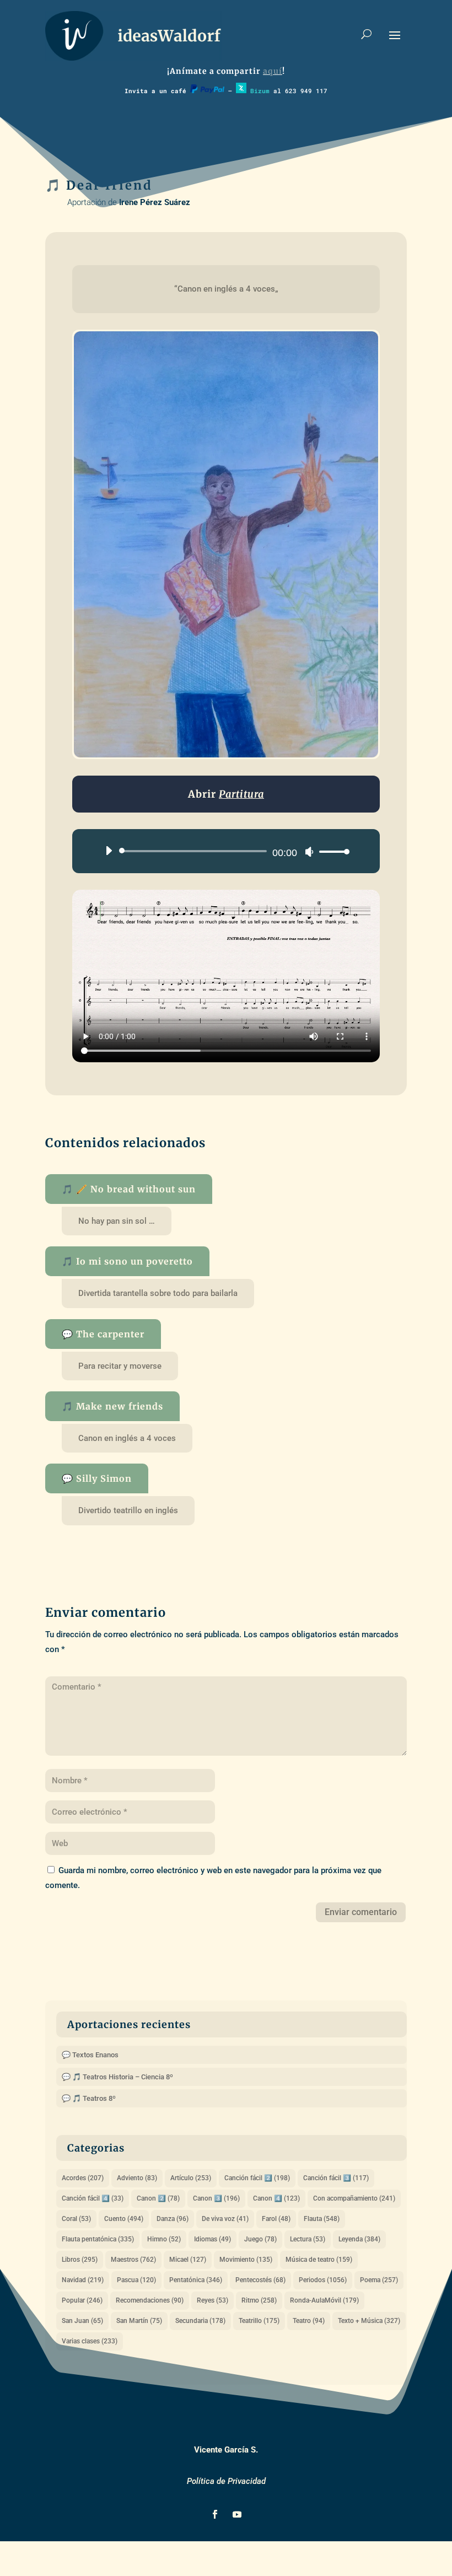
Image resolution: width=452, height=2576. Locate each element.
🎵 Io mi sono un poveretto (127, 1261)
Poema (379, 2280)
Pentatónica (196, 2280)
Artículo (191, 2178)
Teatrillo (259, 2321)
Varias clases (90, 2341)
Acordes (83, 2178)
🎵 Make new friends (112, 1406)
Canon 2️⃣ (158, 2198)
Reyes (212, 2300)
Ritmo (259, 2300)
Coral (76, 2219)
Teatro (309, 2321)
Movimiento (246, 2260)
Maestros (133, 2260)
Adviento (137, 2178)
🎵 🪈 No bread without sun (129, 1189)
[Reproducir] (109, 851)
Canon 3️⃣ (216, 2198)
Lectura (308, 2239)
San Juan (82, 2321)
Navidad (83, 2280)
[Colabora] (207, 91)
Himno (164, 2239)
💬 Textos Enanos (90, 2055)
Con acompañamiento (354, 2198)
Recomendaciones (150, 2300)
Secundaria (200, 2321)
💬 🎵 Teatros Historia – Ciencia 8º (117, 2077)
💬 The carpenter (103, 1334)
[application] (223, 851)
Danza (173, 2219)
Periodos (323, 2280)
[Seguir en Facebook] (215, 2514)
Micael (188, 2260)
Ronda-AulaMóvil (324, 2300)
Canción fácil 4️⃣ (93, 2198)
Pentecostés (260, 2280)
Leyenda (359, 2239)
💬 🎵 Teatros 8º (89, 2098)
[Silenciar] (309, 852)
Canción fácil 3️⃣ (336, 2178)
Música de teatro (319, 2260)
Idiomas (212, 2239)
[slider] (331, 851)
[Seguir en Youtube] (237, 2514)
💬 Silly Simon (97, 1478)
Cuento (124, 2219)
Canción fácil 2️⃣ (257, 2178)
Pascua (136, 2280)
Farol (276, 2219)
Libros (80, 2260)
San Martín (139, 2321)
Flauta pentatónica (98, 2239)
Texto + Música (369, 2321)
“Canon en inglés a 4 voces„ (226, 289)
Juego (260, 2239)
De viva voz (225, 2219)
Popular (82, 2300)
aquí (273, 71)
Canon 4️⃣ (276, 2198)
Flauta (322, 2219)
